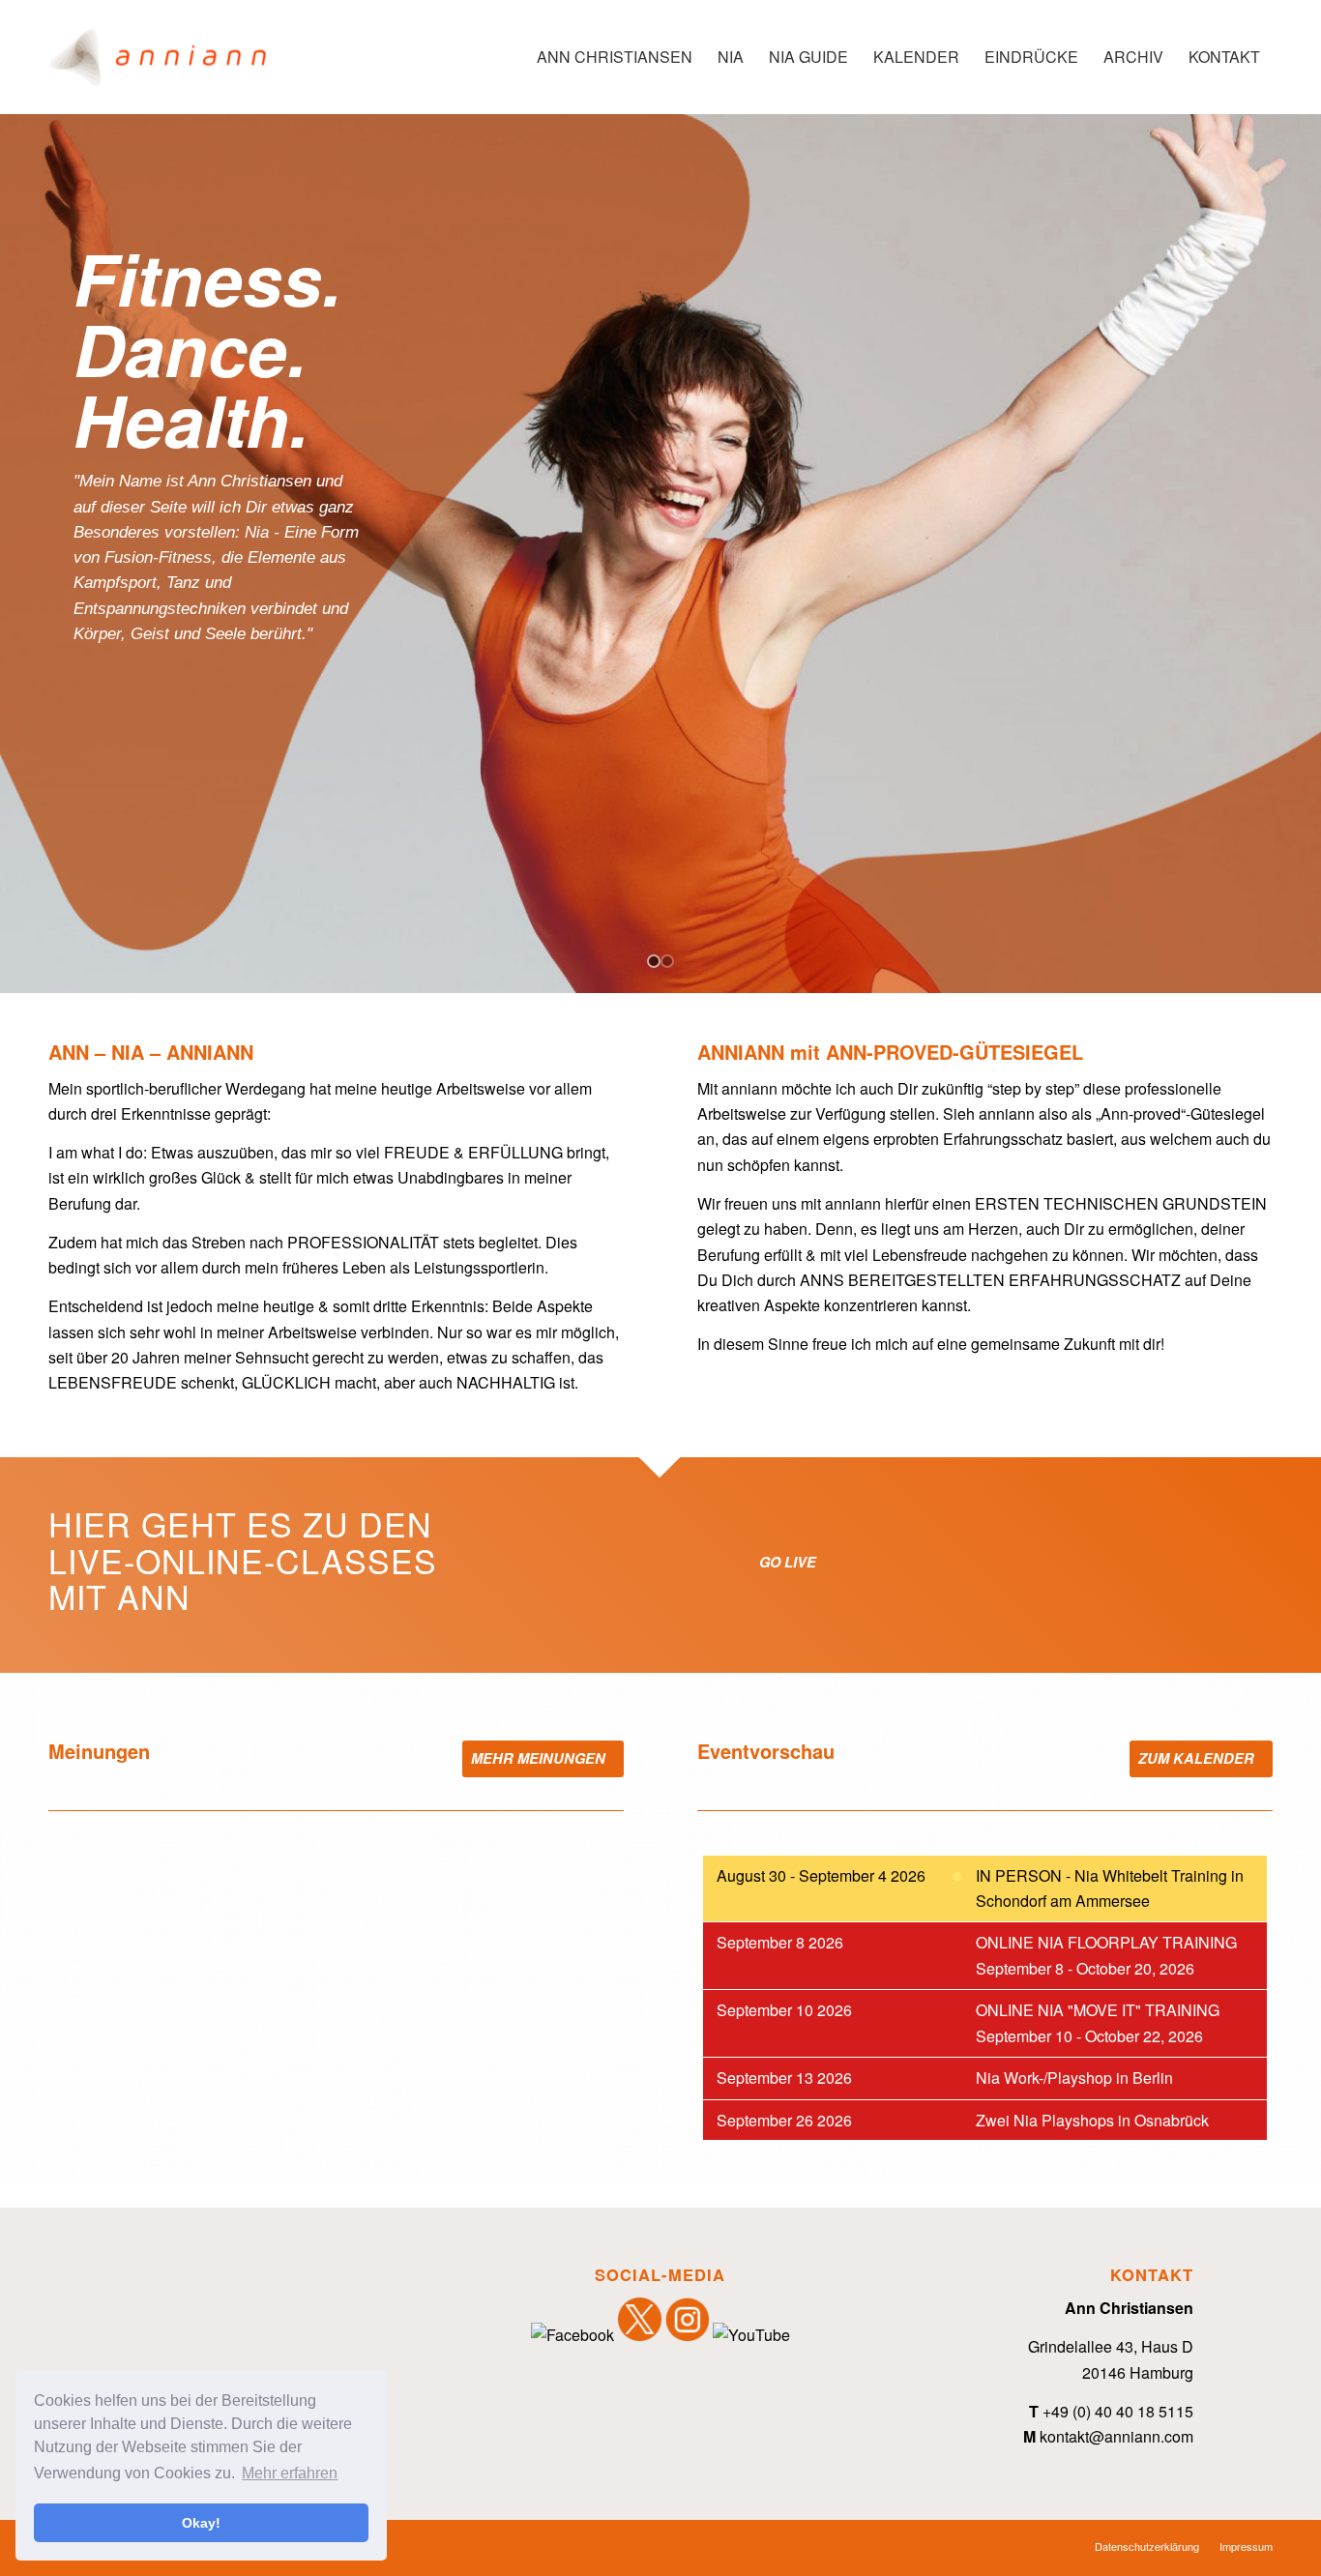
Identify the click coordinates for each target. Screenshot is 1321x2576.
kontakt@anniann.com (1116, 2436)
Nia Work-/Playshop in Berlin (1074, 2078)
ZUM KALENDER (1198, 1758)
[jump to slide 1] (654, 961)
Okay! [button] (201, 2523)
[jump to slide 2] (667, 961)
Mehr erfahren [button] (290, 2473)
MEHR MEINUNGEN (540, 1758)
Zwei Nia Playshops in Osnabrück (1092, 2120)
